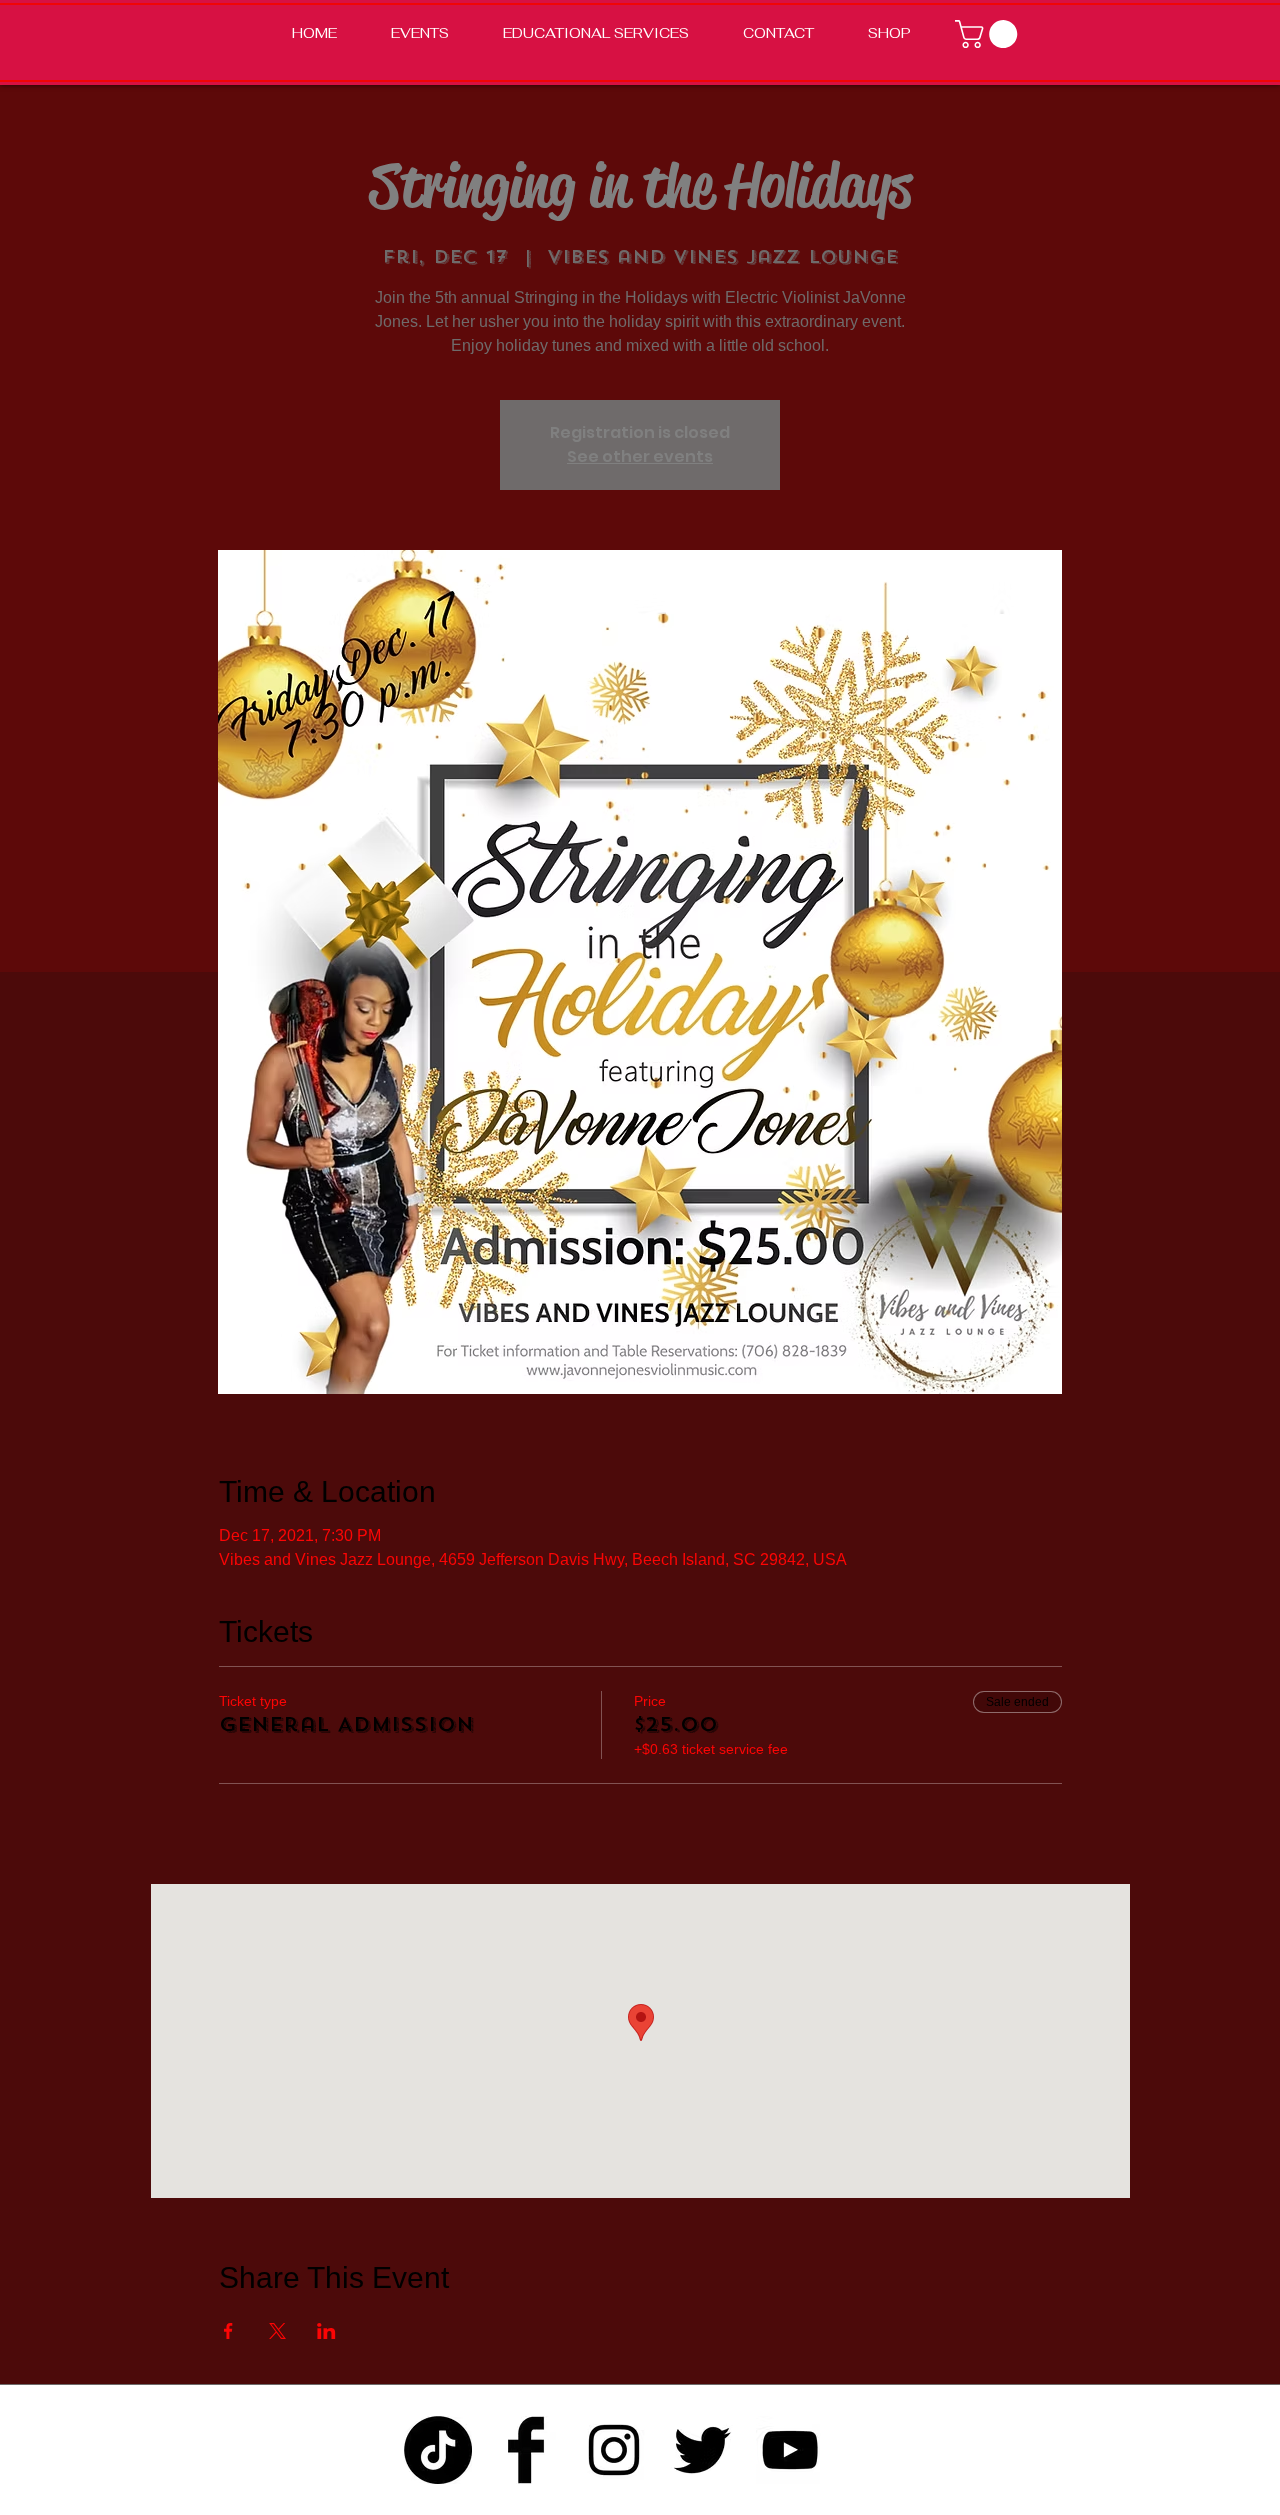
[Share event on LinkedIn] (326, 2331)
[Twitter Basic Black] (702, 2450)
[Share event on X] (277, 2331)
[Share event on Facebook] (228, 2331)
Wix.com (869, 2502)
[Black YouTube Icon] (790, 2450)
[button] (989, 34)
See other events (640, 456)
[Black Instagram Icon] (614, 2450)
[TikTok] (438, 2450)
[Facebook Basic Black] (526, 2450)
